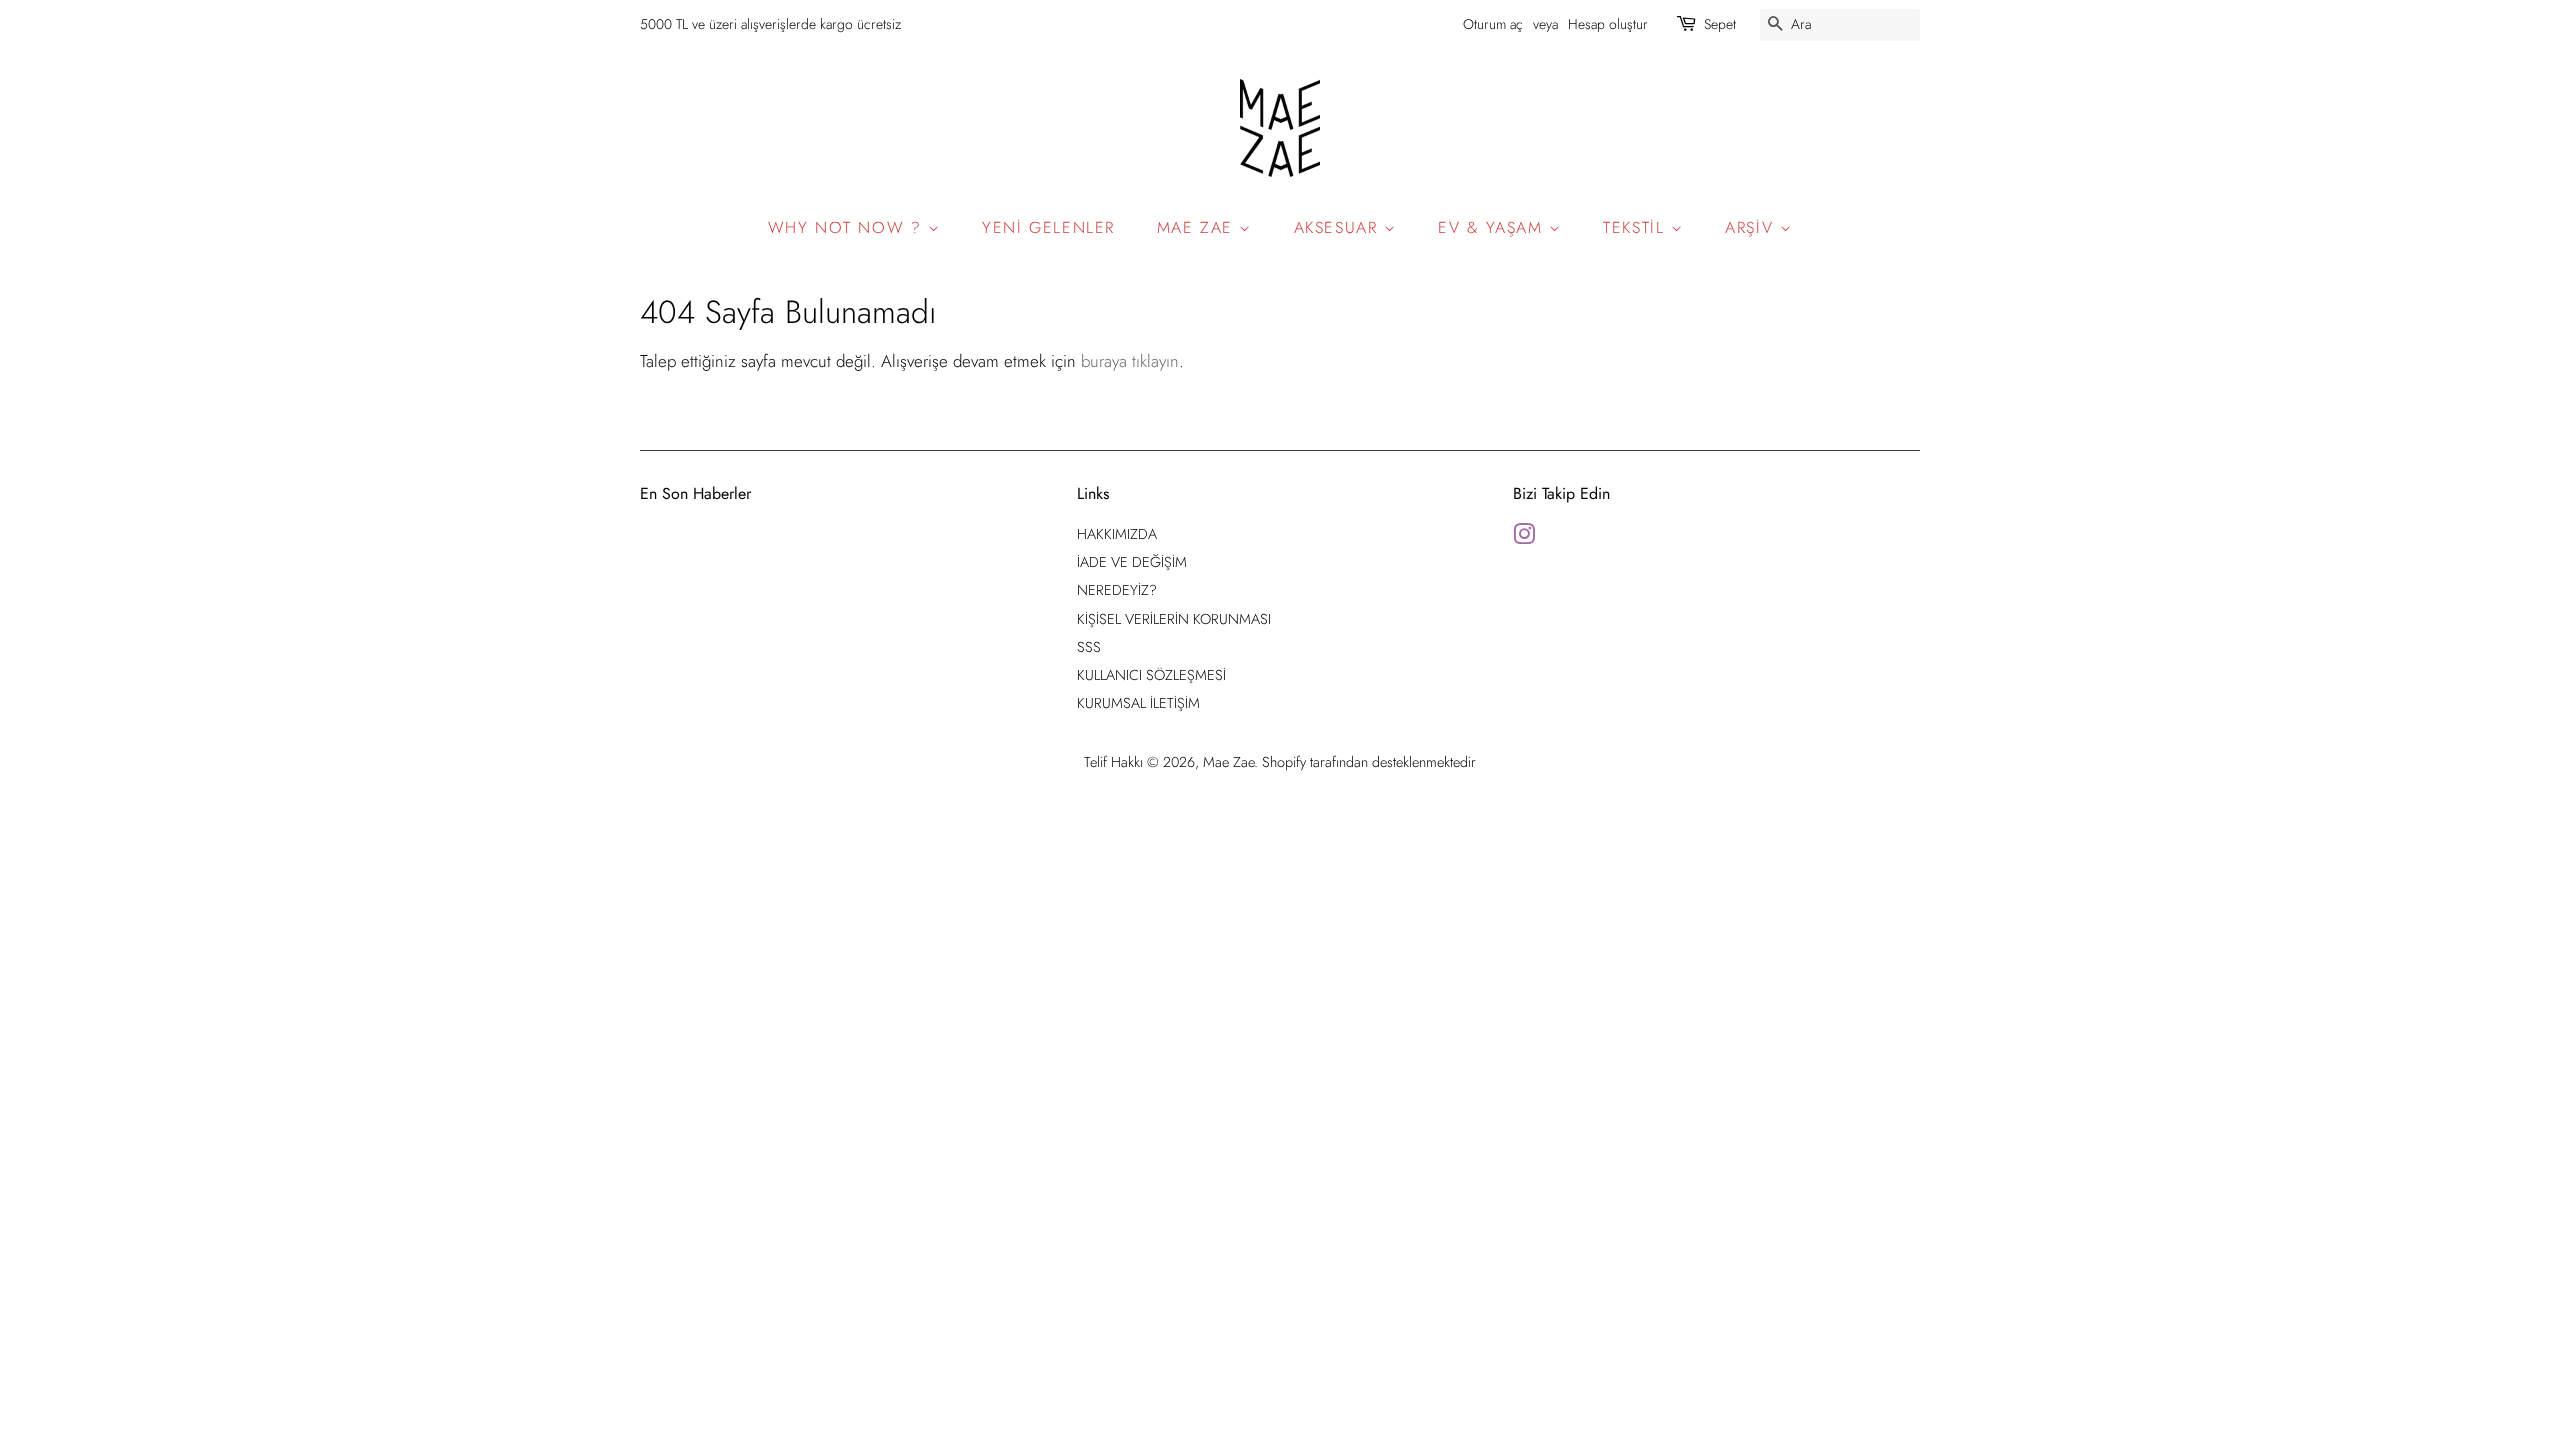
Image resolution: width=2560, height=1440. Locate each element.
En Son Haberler (695, 493)
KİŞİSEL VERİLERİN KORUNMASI (1174, 619)
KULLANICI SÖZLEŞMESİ (1151, 675)
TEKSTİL (1637, 227)
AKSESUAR (1339, 227)
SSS (1089, 647)
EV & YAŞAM (1493, 227)
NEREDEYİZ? (1117, 590)
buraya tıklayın (1130, 361)
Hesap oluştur (1608, 24)
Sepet (1720, 24)
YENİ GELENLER (1048, 227)
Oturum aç (1493, 24)
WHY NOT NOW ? (848, 227)
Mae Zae (1228, 762)
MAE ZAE (1198, 227)
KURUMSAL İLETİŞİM (1138, 703)
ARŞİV (1752, 227)
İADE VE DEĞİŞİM (1132, 562)
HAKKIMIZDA (1117, 534)
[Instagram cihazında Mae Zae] (1524, 538)
